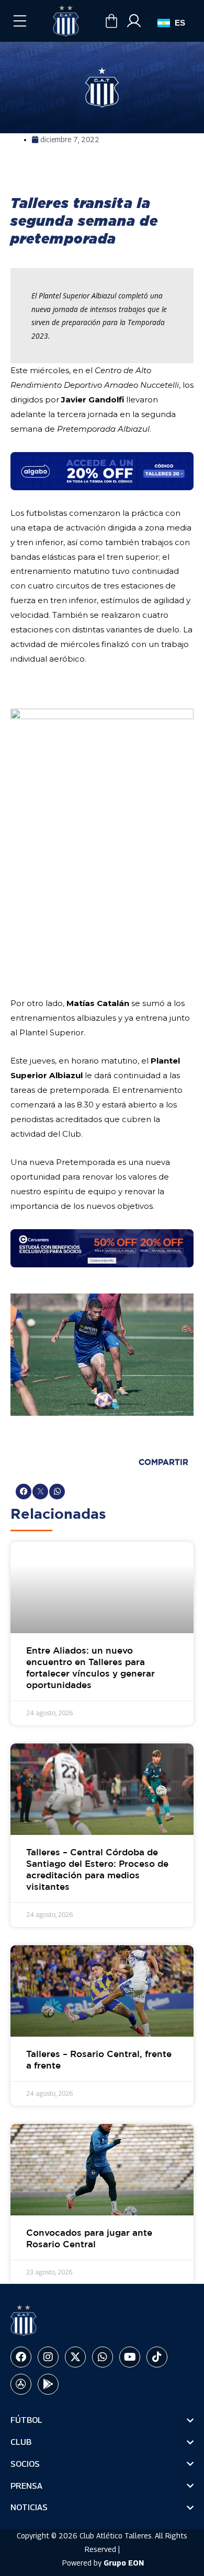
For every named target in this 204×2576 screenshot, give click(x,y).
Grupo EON (124, 2563)
